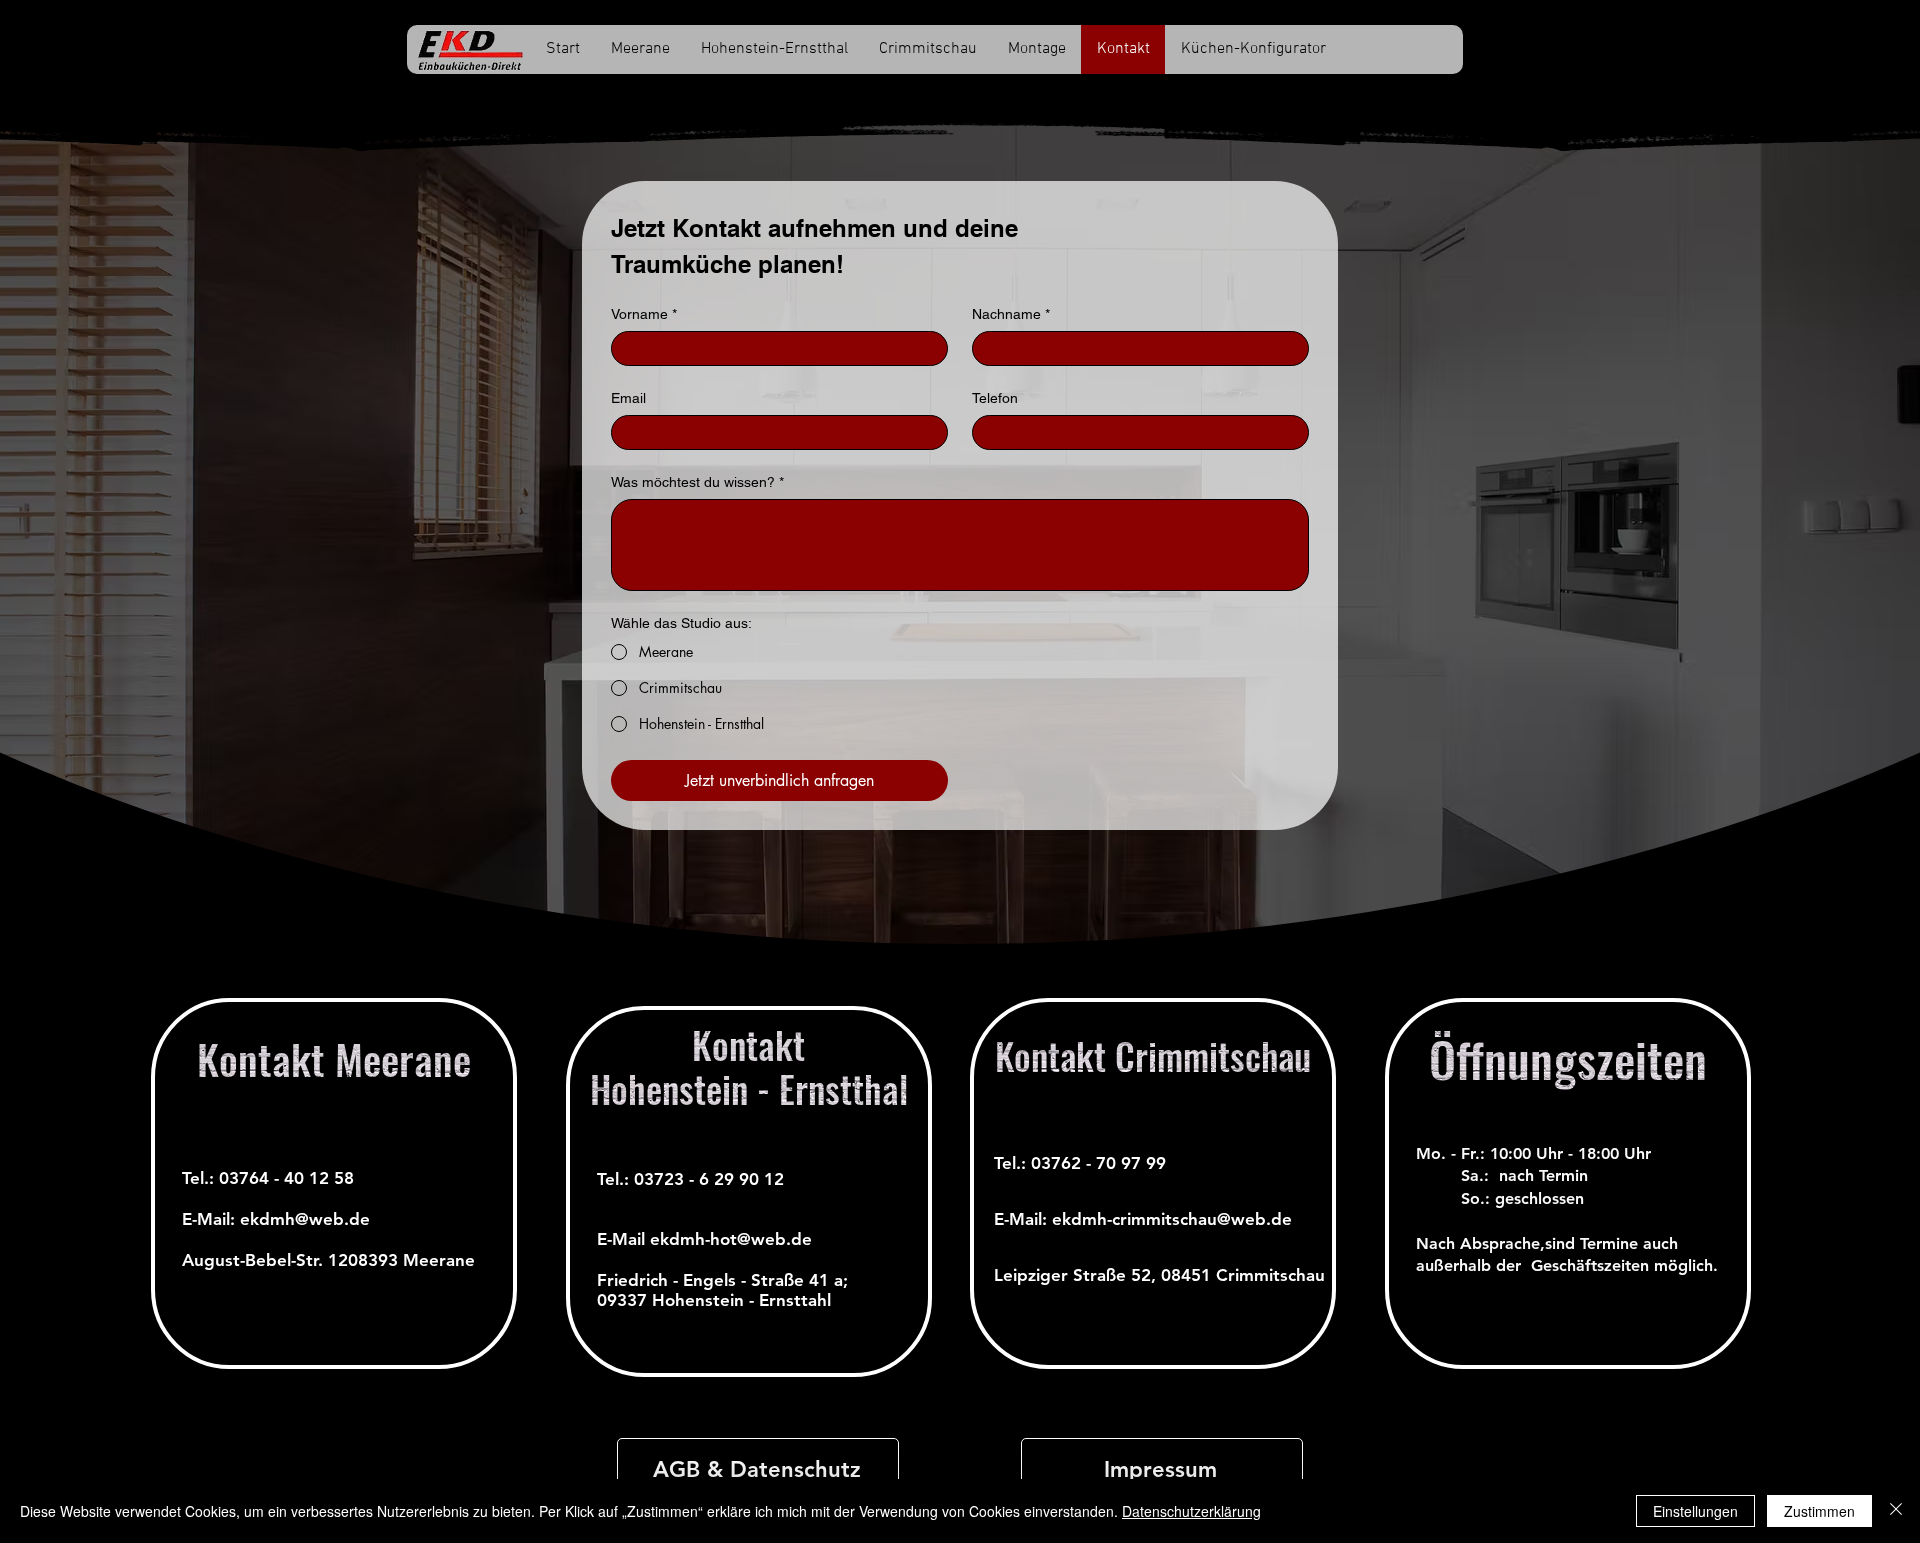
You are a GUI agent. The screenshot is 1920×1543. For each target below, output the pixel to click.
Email (628, 398)
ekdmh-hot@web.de (731, 1239)
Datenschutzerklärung (1191, 1511)
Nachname (1011, 314)
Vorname (644, 314)
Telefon (995, 398)
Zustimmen (1819, 1511)
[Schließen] (1896, 1511)
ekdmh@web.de (305, 1219)
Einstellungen (1695, 1511)
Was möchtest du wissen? (697, 482)
